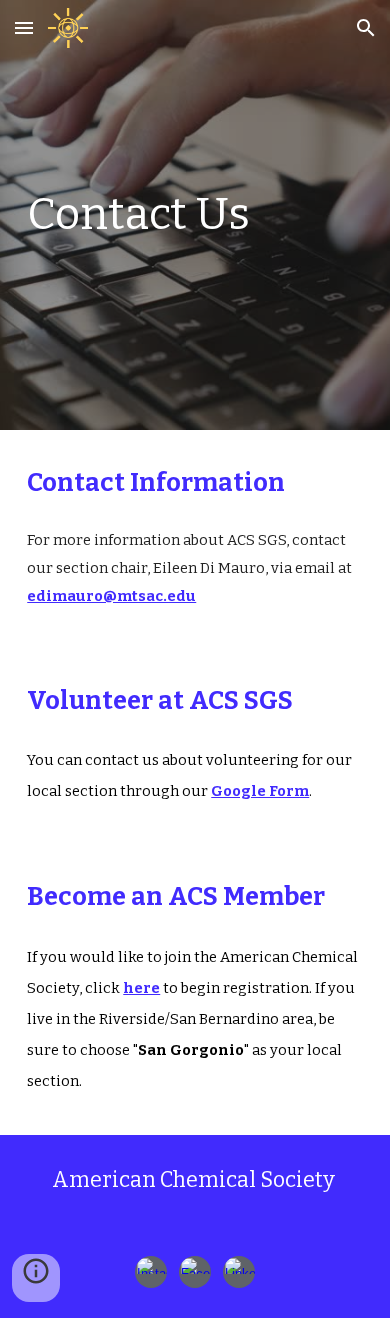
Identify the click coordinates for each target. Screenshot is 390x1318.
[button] (24, 27)
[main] (195, 215)
